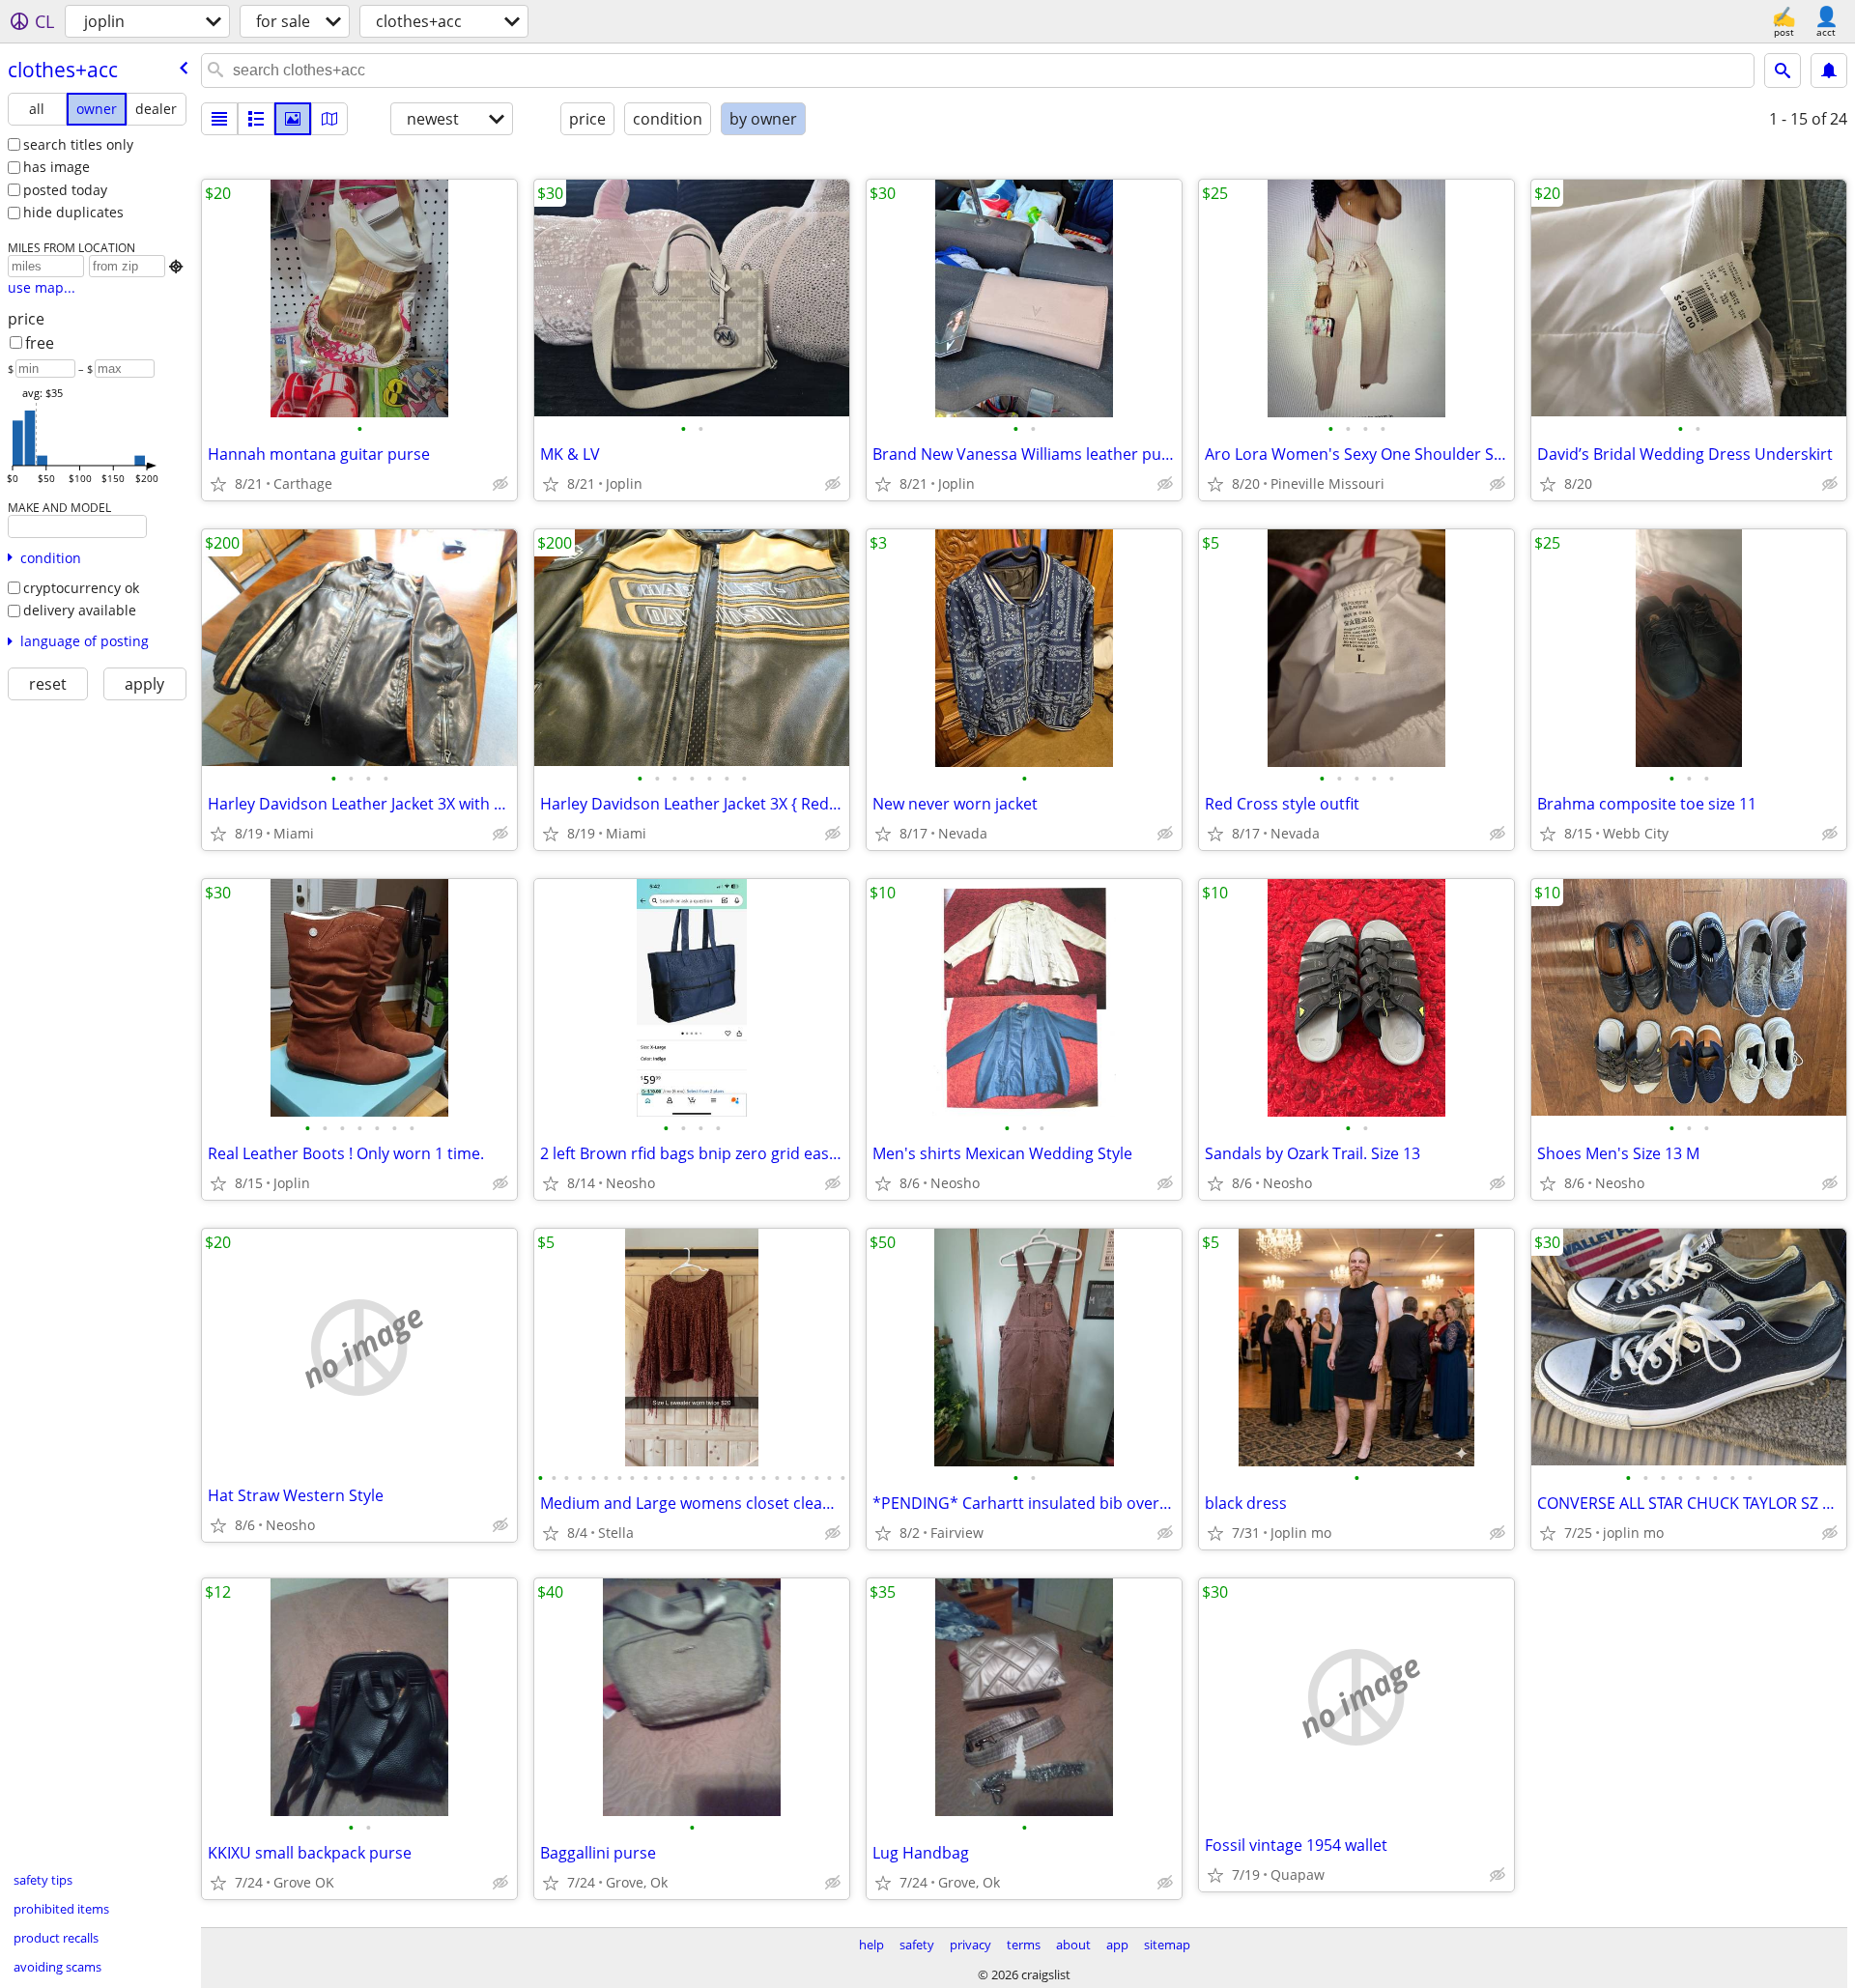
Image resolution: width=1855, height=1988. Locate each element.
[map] (329, 119)
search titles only (78, 144)
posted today (65, 190)
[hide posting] (500, 484)
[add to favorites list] (218, 484)
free (40, 343)
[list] (219, 119)
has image (57, 167)
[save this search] (1829, 71)
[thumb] (256, 119)
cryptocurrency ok (81, 588)
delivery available (80, 610)
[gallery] (293, 119)
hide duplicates (73, 212)
